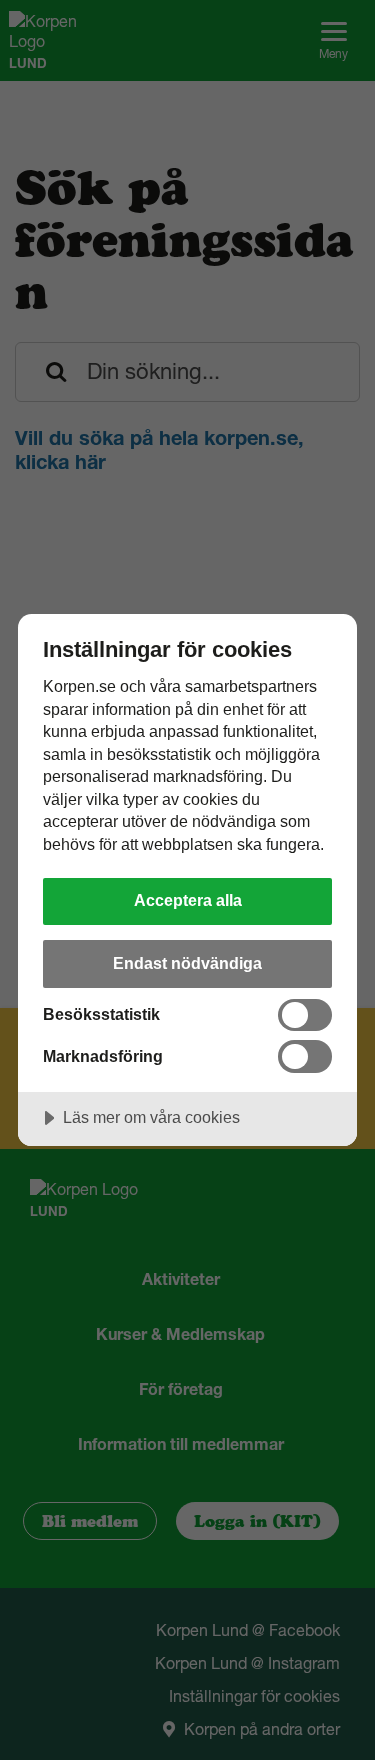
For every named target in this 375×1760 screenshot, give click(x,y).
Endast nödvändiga (187, 963)
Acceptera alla (188, 900)
